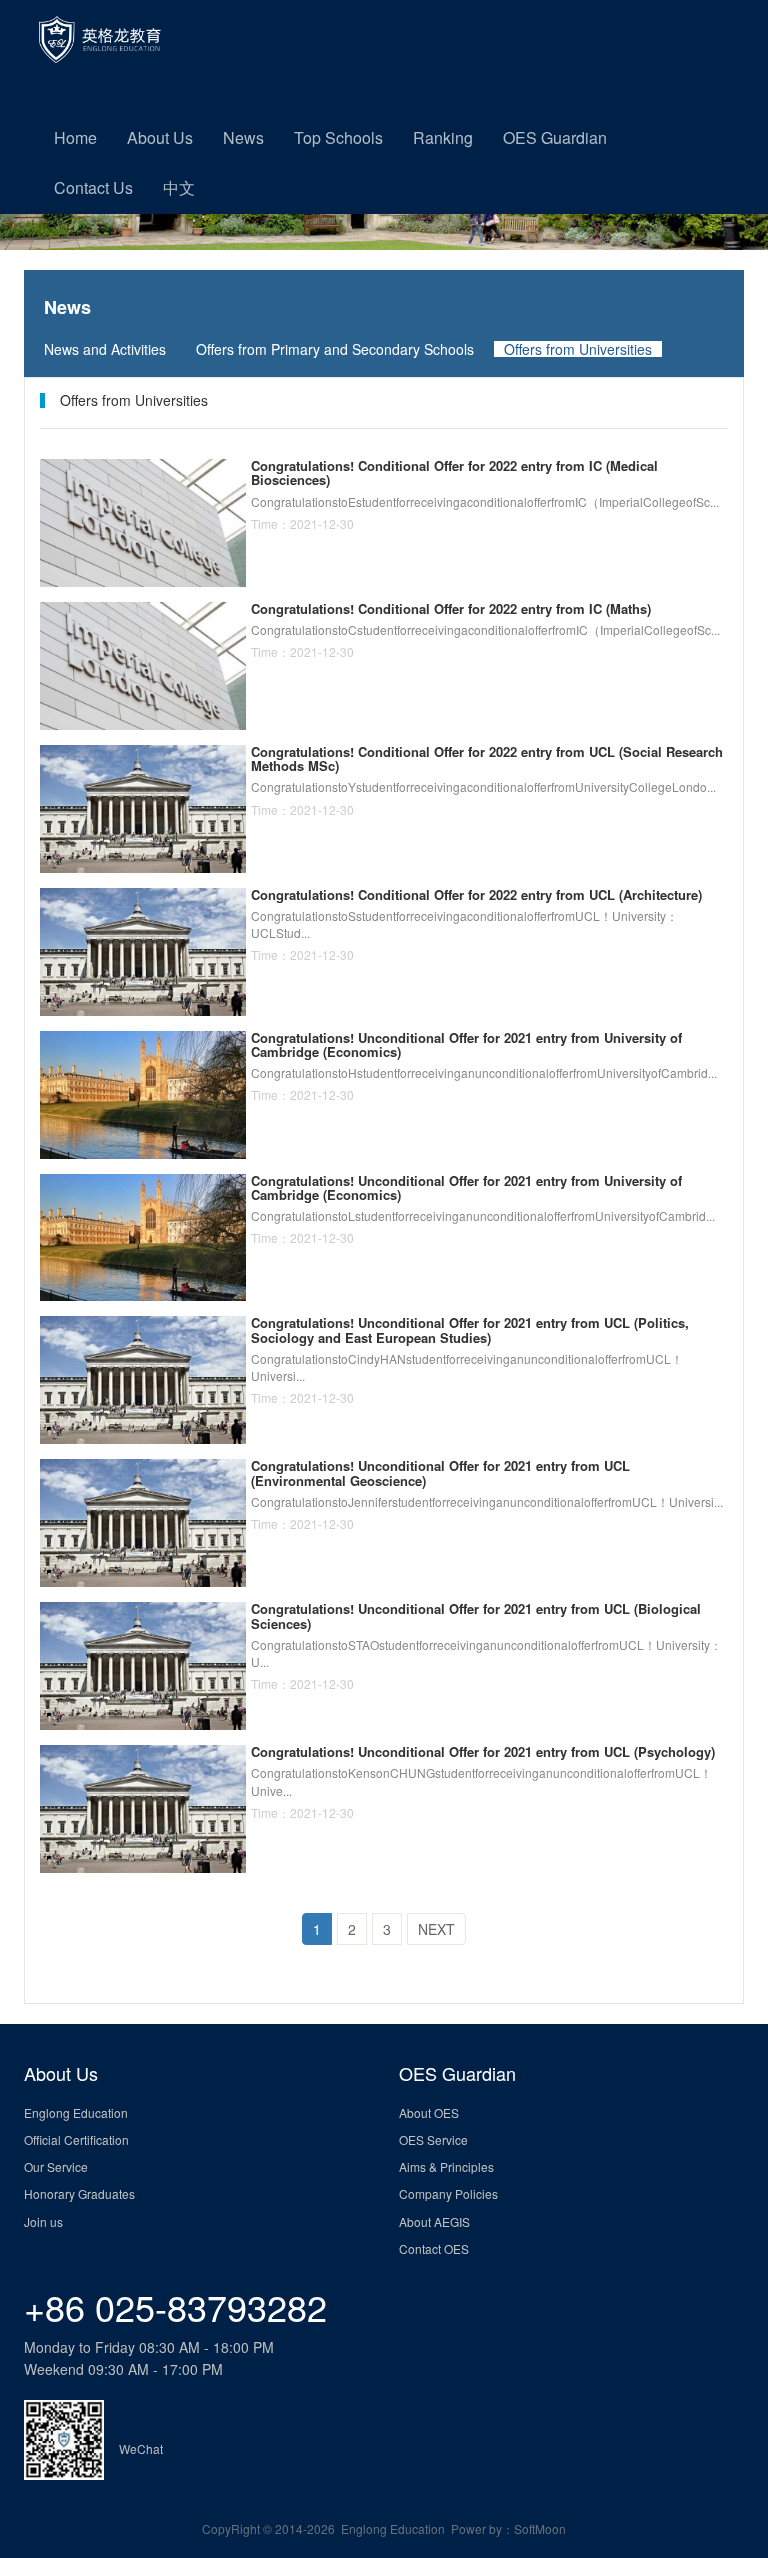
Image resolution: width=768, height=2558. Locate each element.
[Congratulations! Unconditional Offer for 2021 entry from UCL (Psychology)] (143, 1807)
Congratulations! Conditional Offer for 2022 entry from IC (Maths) (451, 608)
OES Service (433, 2139)
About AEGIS (434, 2221)
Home (75, 137)
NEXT (436, 1929)
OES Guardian (555, 137)
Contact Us (93, 187)
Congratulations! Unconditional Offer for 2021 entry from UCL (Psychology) (483, 1751)
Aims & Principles (446, 2166)
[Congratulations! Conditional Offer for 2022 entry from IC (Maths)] (143, 664)
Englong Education (76, 2112)
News (243, 137)
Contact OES (434, 2248)
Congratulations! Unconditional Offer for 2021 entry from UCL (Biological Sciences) (476, 1615)
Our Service (56, 2166)
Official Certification (76, 2139)
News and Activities (105, 349)
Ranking (443, 137)
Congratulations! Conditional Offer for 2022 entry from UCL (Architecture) (476, 894)
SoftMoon (540, 2528)
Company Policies (448, 2193)
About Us (160, 137)
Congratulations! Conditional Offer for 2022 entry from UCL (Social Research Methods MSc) (487, 758)
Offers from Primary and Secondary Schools (335, 349)
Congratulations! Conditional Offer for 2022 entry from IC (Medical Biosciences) (454, 472)
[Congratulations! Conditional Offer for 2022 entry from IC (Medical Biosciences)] (143, 521)
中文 (179, 187)
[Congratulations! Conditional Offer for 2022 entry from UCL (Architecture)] (143, 949)
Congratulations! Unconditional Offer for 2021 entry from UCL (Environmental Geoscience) (440, 1472)
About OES (429, 2112)
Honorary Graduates (79, 2193)
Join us (43, 2221)
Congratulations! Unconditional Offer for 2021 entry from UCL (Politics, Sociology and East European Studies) (470, 1329)
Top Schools (338, 137)
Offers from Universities (578, 349)
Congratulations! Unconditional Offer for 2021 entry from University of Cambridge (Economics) (466, 1044)
